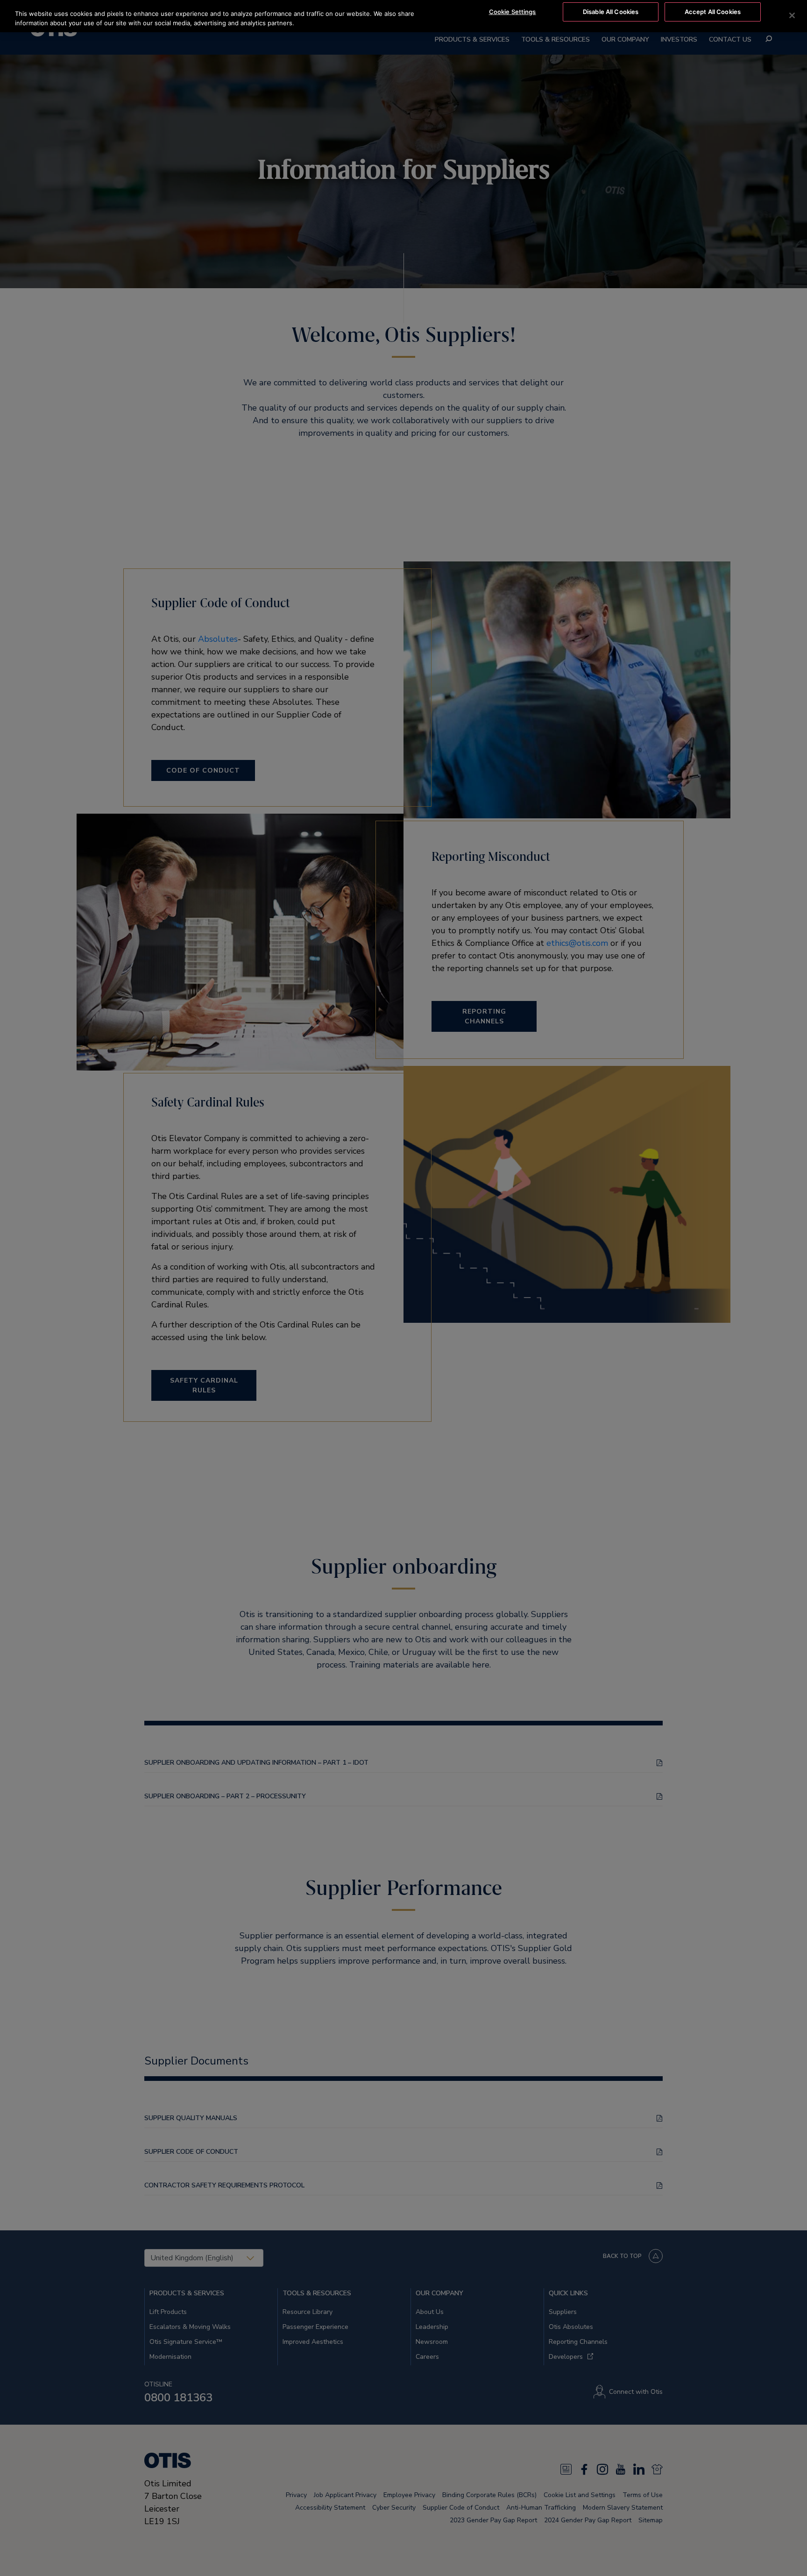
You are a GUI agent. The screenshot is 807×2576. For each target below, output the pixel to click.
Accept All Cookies (713, 12)
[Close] (792, 15)
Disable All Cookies (611, 12)
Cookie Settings (513, 12)
